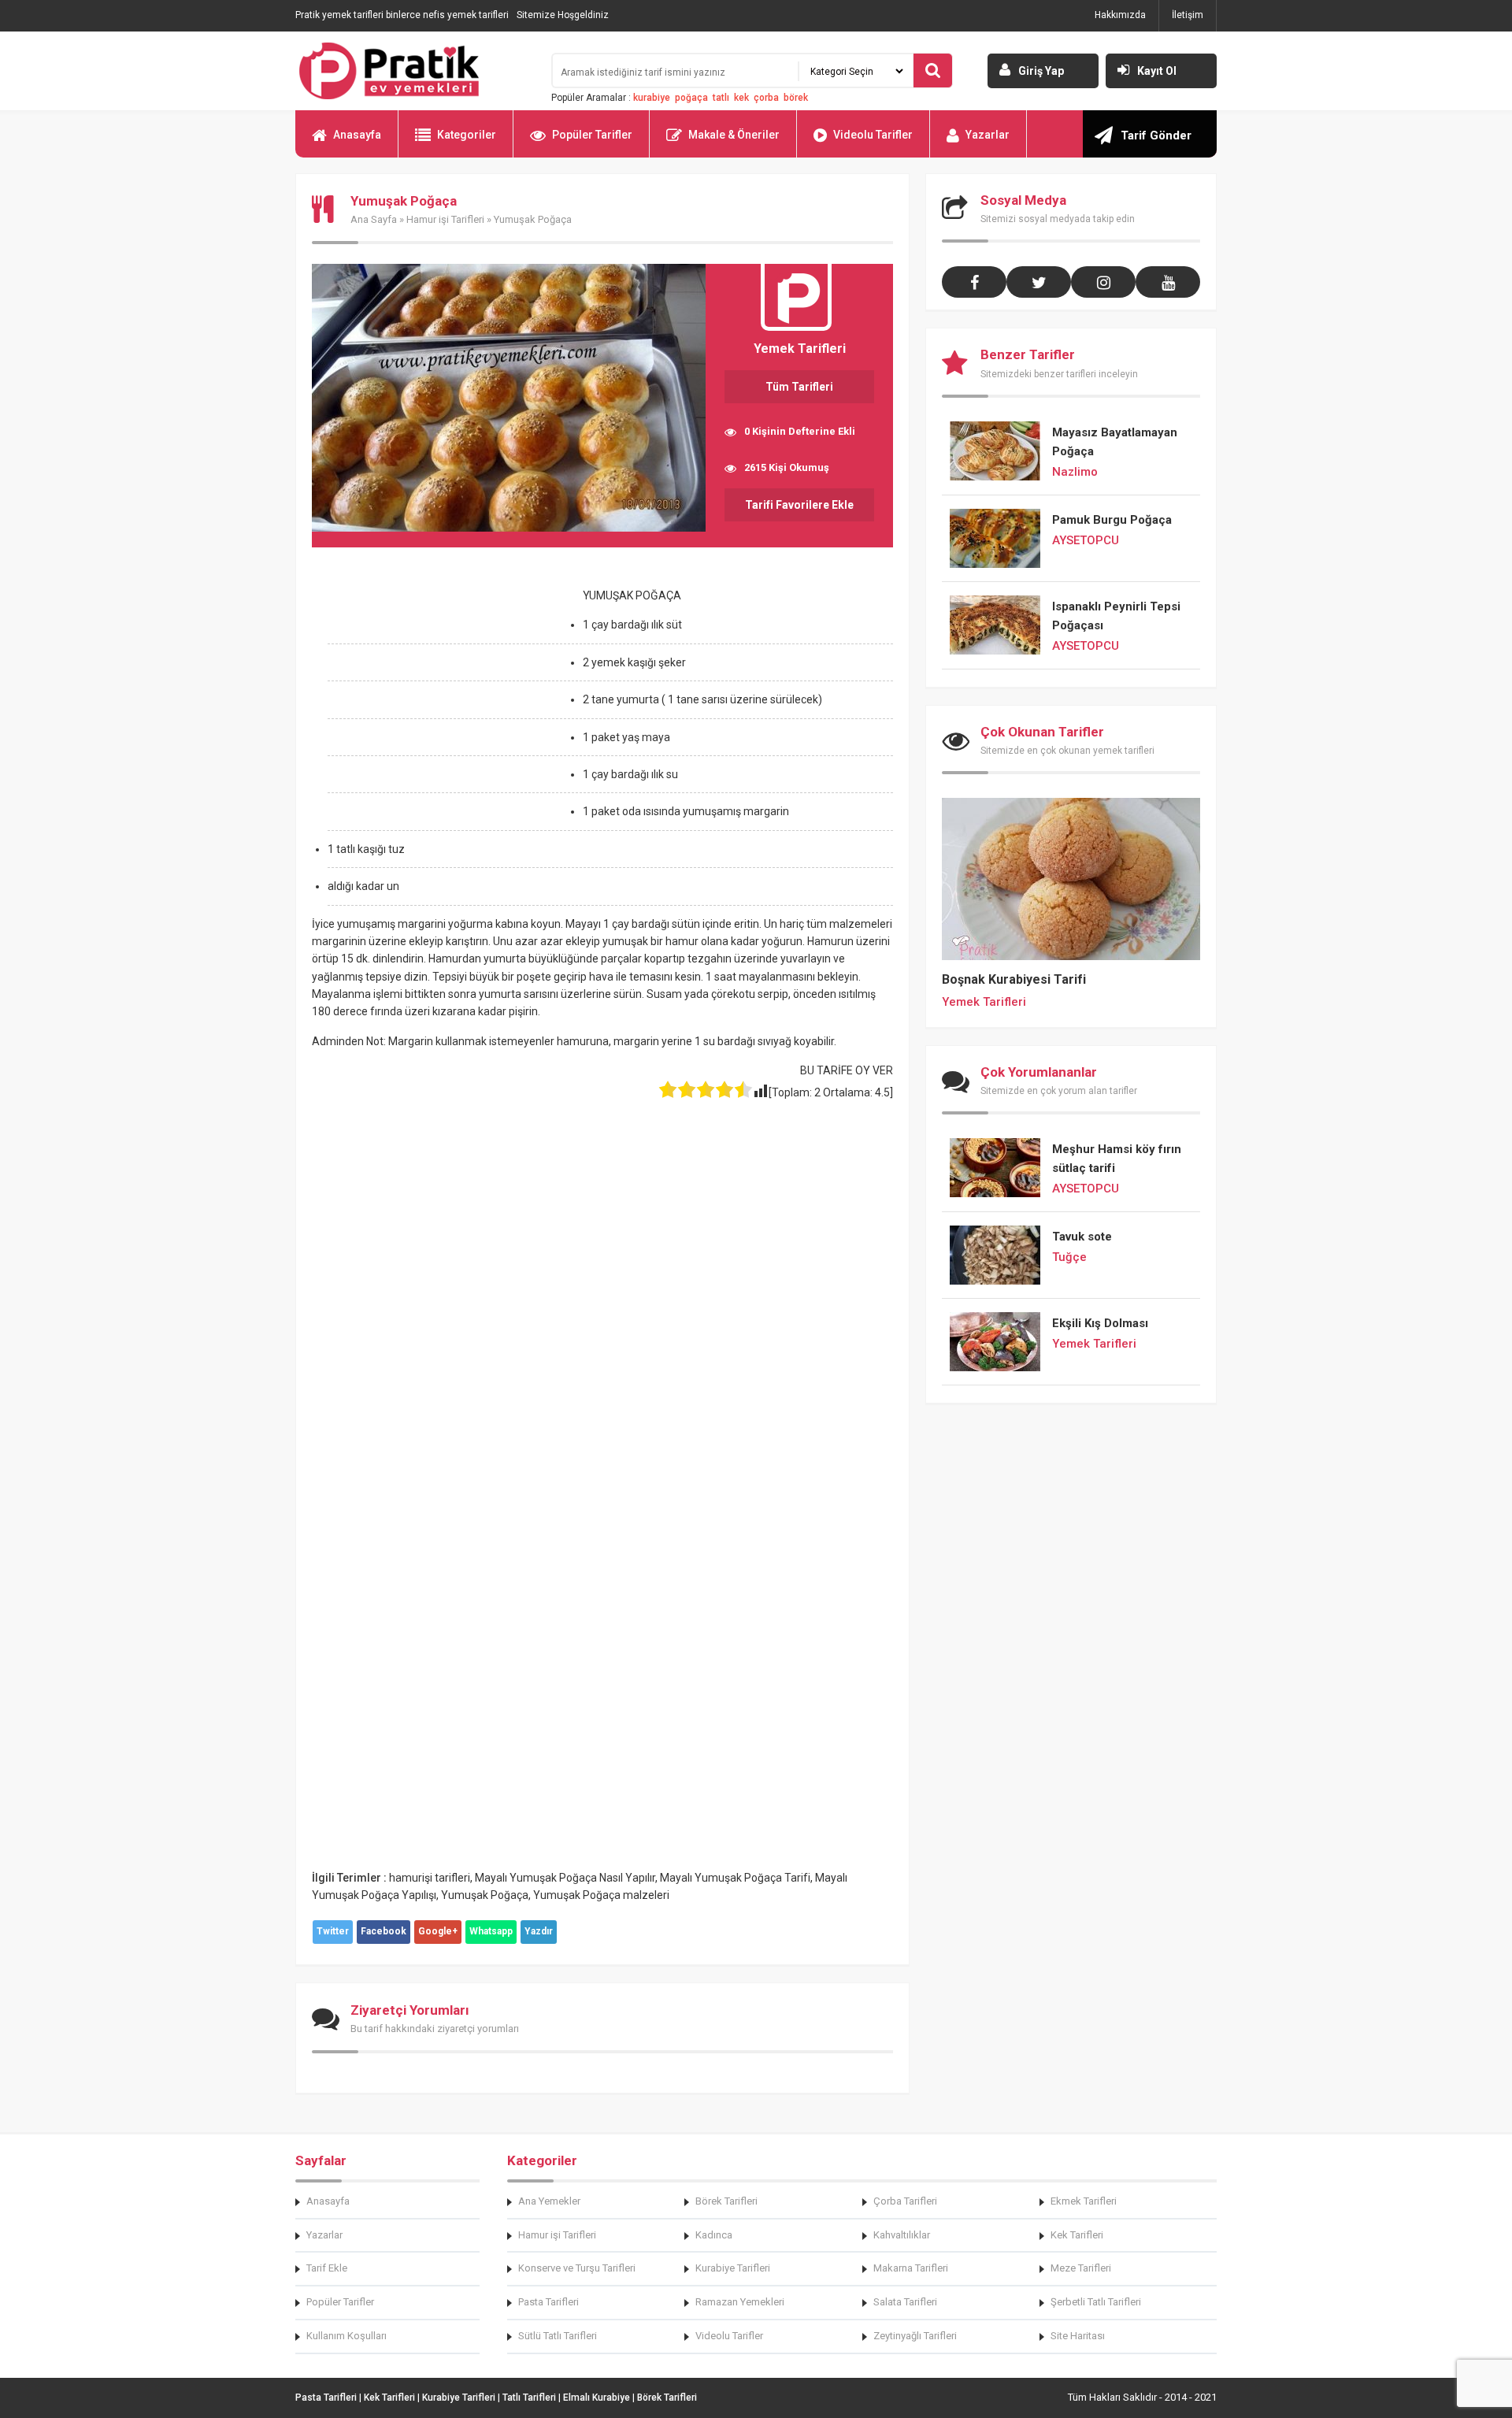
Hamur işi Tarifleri (445, 219)
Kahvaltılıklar (902, 2235)
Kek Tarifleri (1077, 2235)
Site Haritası (1078, 2336)
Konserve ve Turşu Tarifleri (577, 2268)
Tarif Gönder (1156, 135)
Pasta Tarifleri (548, 2302)
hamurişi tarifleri (430, 1878)
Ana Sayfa (374, 219)
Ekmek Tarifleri (1084, 2201)
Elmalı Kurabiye (597, 2398)
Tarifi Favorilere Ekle (799, 505)
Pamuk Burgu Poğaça (1112, 520)
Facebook (384, 1931)
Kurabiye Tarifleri (733, 2268)
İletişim (1188, 15)
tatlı (721, 98)
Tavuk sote (1082, 1237)
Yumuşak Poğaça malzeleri (601, 1895)
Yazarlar (988, 135)
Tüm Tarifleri (799, 387)
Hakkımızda (1120, 15)
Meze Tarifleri (1081, 2268)
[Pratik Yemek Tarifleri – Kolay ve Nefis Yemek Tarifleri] (413, 71)
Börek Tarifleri (726, 2201)
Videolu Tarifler (873, 135)
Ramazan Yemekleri (740, 2302)
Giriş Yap (1041, 71)
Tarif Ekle (327, 2268)
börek (796, 98)
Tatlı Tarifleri (529, 2398)
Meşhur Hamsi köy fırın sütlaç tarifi (1117, 1159)
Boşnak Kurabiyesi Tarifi (1014, 979)
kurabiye (652, 98)
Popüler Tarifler (592, 135)
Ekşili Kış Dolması (1100, 1323)
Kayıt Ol (1157, 71)
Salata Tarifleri (905, 2302)
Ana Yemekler (549, 2201)
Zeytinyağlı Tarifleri (915, 2336)
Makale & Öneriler (734, 135)
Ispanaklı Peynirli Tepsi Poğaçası (1116, 616)
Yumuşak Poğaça (485, 1895)
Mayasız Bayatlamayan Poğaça (1115, 442)
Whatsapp (491, 1931)
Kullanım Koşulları (346, 2336)
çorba (766, 98)
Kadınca (714, 2235)
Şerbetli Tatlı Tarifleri (1096, 2302)
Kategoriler (467, 135)
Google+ (438, 1931)
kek (741, 98)
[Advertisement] (444, 703)
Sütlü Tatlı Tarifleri (558, 2336)
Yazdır (539, 1931)
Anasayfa (357, 135)
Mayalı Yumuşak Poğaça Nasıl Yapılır (565, 1878)
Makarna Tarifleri (911, 2268)
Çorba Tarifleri (905, 2201)
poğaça (691, 98)
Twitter (333, 1931)
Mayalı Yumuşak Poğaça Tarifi (735, 1878)
